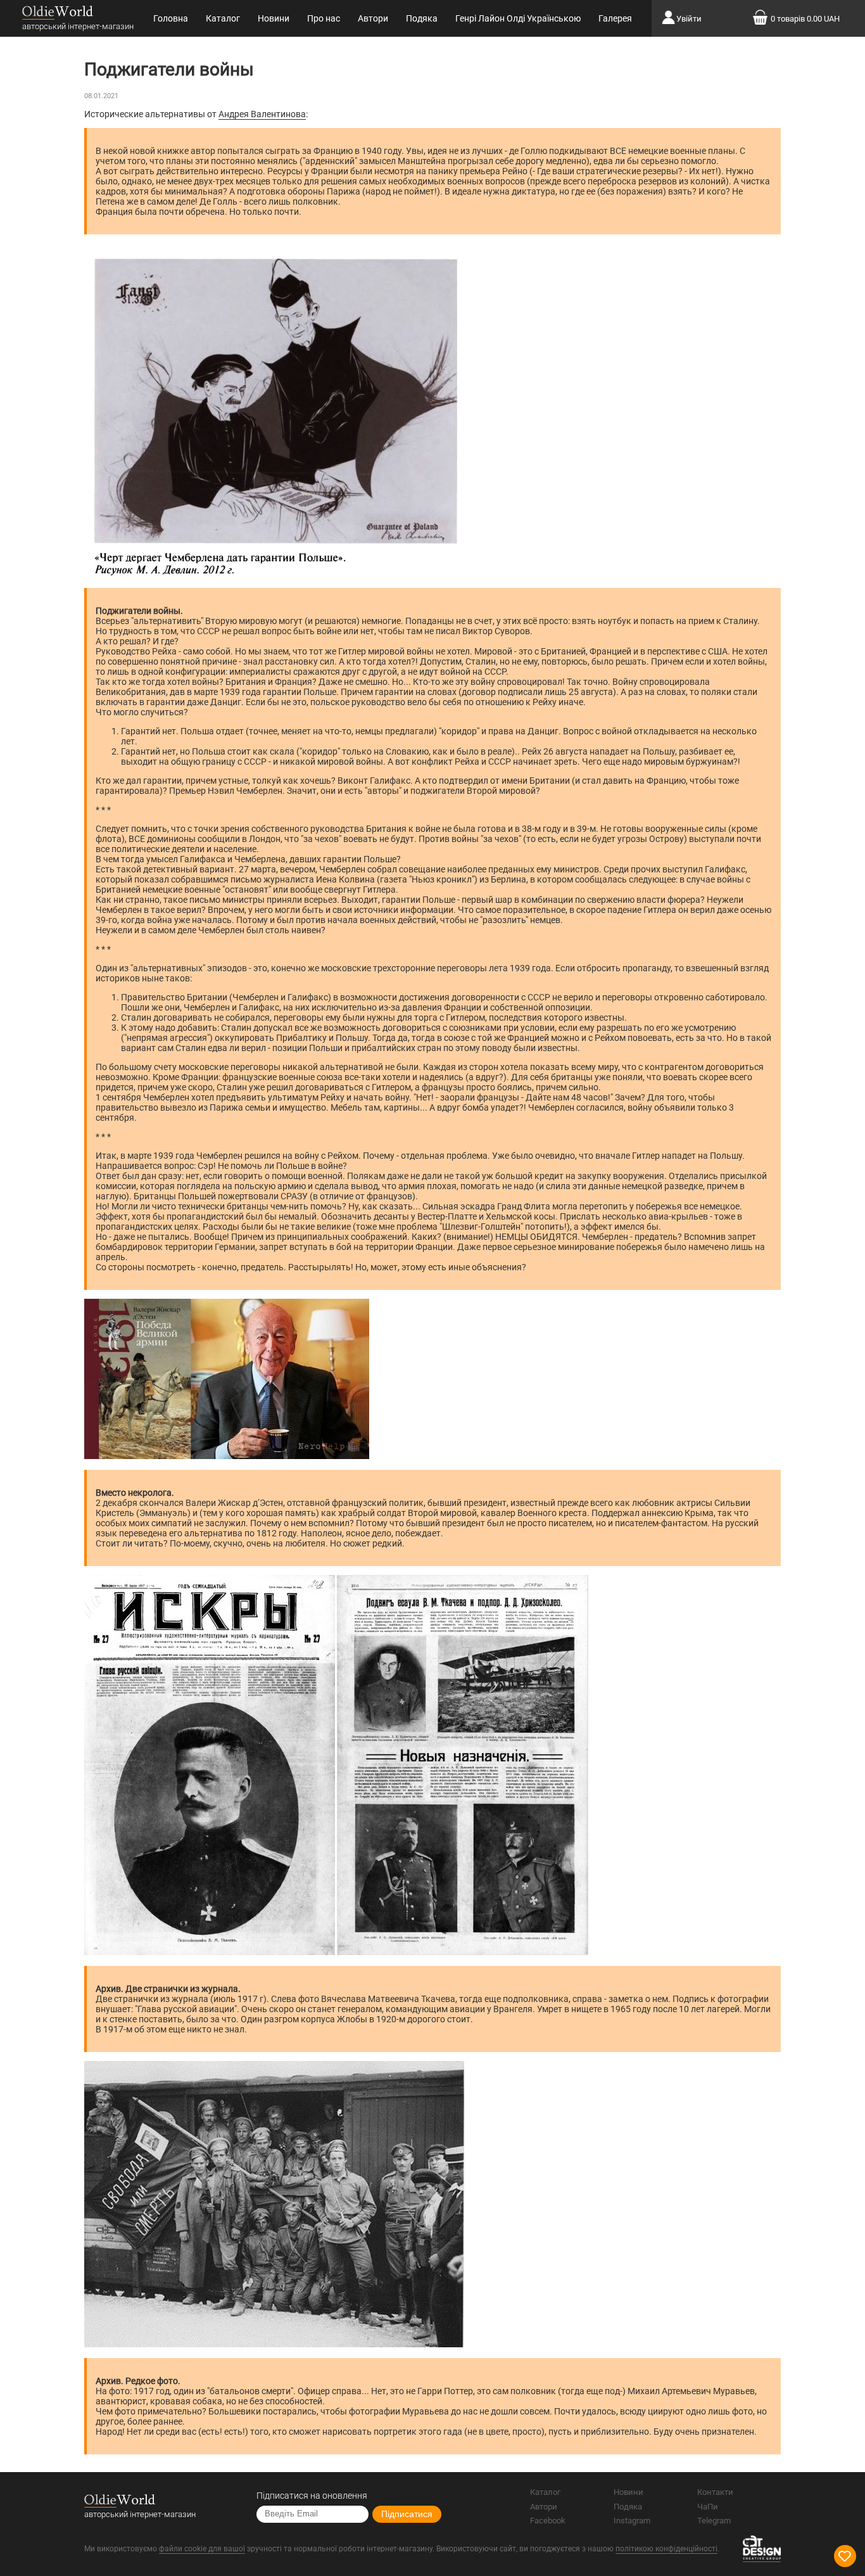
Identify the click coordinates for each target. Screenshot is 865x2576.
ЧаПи (708, 2507)
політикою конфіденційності (666, 2549)
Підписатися (407, 2514)
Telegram (714, 2521)
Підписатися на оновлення (312, 2496)
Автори (373, 18)
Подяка (422, 18)
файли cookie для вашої (202, 2549)
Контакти (715, 2492)
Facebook (548, 2521)
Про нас (324, 18)
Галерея (615, 18)
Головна (171, 18)
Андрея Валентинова (262, 114)
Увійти (689, 19)
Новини (274, 18)
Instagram (632, 2521)
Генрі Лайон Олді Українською (518, 18)
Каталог (223, 18)
